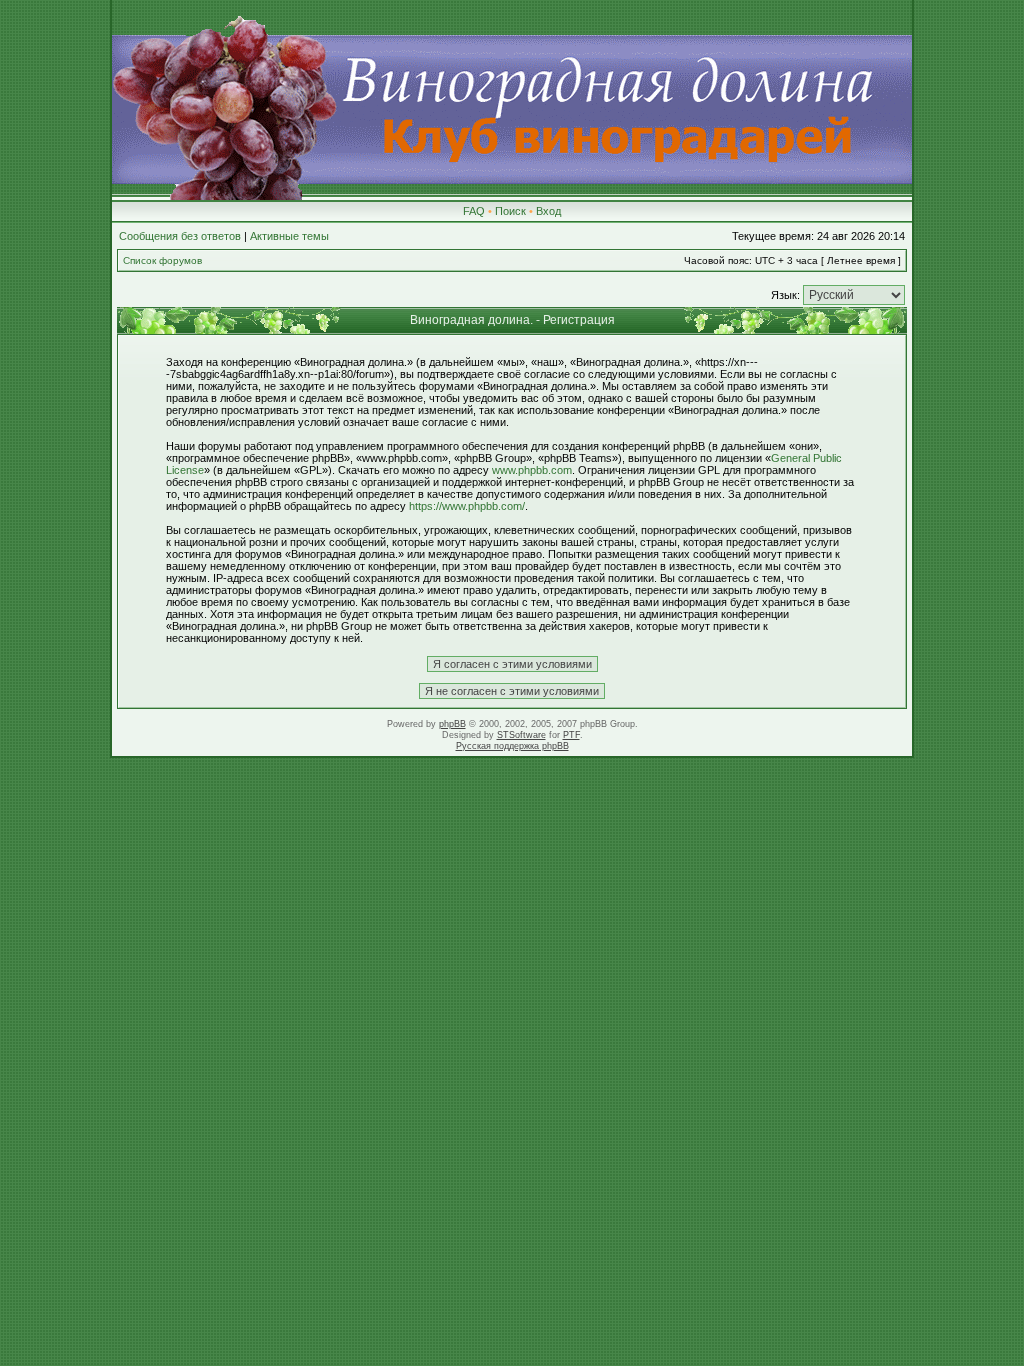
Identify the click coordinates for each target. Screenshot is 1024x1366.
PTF (571, 735)
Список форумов (162, 260)
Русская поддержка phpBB (512, 746)
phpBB (452, 724)
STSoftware (521, 735)
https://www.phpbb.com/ (467, 506)
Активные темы (289, 236)
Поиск (510, 211)
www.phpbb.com (532, 470)
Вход (548, 211)
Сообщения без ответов (180, 236)
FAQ (474, 211)
